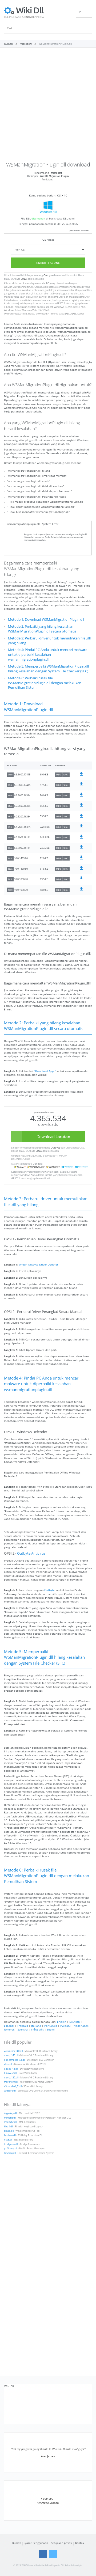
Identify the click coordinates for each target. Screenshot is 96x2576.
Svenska (23, 2029)
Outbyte (48, 275)
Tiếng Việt (37, 2029)
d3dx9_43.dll (11, 2069)
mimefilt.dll (10, 2118)
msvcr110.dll (11, 2082)
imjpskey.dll (11, 2113)
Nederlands (81, 2026)
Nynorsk (9, 2029)
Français (23, 2026)
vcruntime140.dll (13, 2051)
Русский (65, 2026)
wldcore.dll (10, 2091)
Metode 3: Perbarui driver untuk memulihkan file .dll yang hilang (49, 641)
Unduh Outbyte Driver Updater (39, 1264)
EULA (24, 279)
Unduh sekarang (48, 263)
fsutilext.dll (10, 2135)
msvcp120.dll (11, 2078)
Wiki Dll (9, 2386)
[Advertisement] (48, 107)
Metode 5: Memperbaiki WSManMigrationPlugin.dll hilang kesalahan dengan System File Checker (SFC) (48, 669)
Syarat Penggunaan (36, 2543)
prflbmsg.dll (11, 2149)
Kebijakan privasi (62, 2543)
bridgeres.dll (11, 2144)
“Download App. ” (45, 1071)
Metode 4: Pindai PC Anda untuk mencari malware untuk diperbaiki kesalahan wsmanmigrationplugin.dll (48, 655)
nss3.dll (8, 2140)
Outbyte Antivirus (31, 1553)
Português (51, 2026)
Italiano (36, 2026)
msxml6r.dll (10, 2122)
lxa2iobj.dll (10, 2153)
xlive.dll (8, 2064)
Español (9, 2026)
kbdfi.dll (9, 2127)
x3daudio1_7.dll (13, 2086)
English (62, 2022)
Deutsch (75, 2022)
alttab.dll (9, 2131)
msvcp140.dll (11, 2055)
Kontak (80, 2543)
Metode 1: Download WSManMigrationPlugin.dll (46, 620)
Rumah (17, 2543)
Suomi (51, 2029)
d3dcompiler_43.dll (15, 2060)
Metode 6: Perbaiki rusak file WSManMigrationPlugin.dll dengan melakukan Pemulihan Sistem (45, 683)
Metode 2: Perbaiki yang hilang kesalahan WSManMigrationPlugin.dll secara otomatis (42, 629)
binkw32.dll (10, 2073)
